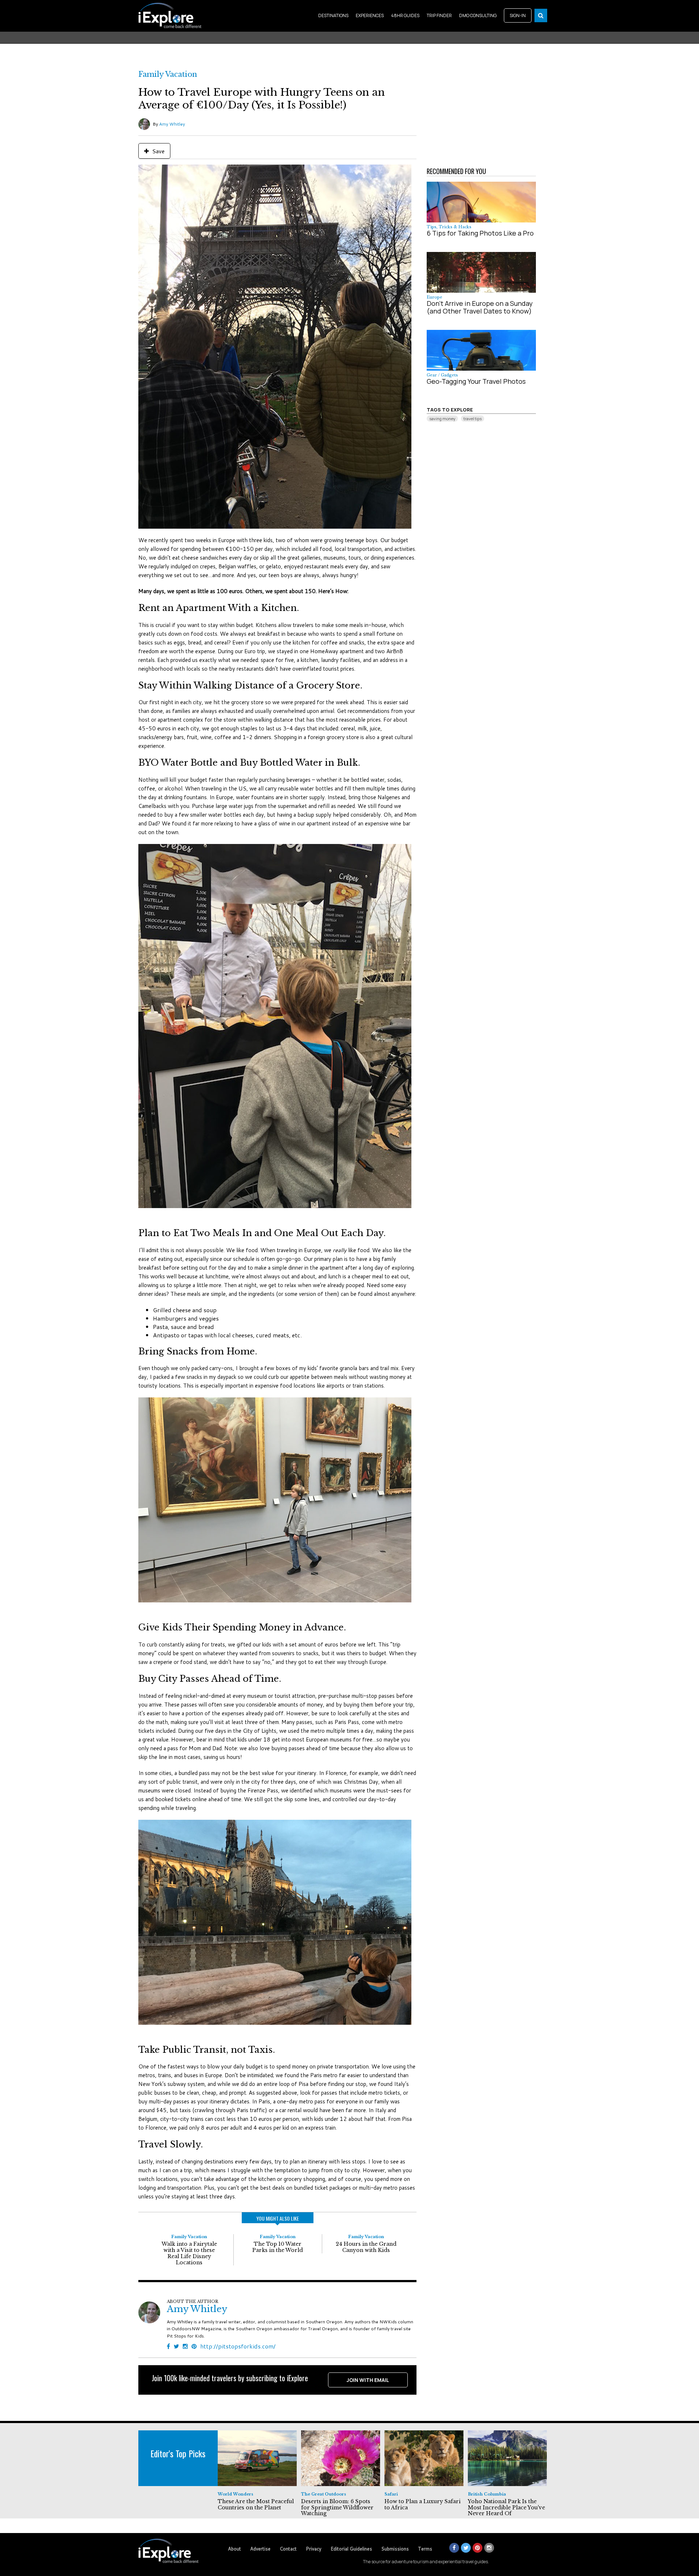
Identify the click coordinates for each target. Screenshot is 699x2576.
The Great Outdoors (324, 2494)
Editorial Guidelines (351, 2549)
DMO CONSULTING (478, 15)
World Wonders (236, 2494)
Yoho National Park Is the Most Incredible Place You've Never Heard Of (506, 2508)
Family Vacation (168, 74)
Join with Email (368, 2380)
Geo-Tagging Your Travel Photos (476, 381)
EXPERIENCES (370, 15)
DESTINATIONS (333, 15)
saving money (442, 419)
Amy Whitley (172, 124)
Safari (391, 2494)
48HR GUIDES (405, 15)
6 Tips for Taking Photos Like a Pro (480, 233)
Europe (435, 297)
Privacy (314, 2549)
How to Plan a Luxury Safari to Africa (422, 2504)
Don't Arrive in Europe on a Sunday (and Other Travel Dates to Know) (480, 307)
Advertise (260, 2549)
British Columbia (487, 2494)
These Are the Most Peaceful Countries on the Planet (256, 2504)
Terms (425, 2549)
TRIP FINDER (439, 15)
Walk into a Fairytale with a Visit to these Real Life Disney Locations (189, 2253)
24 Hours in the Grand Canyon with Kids (366, 2247)
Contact (288, 2549)
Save (158, 151)
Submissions (395, 2549)
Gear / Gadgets (442, 375)
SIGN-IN (518, 15)
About (234, 2549)
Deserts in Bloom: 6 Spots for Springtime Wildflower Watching (337, 2508)
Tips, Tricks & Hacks (449, 227)
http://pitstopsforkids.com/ (238, 2346)
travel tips (473, 419)
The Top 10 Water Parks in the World (278, 2247)
